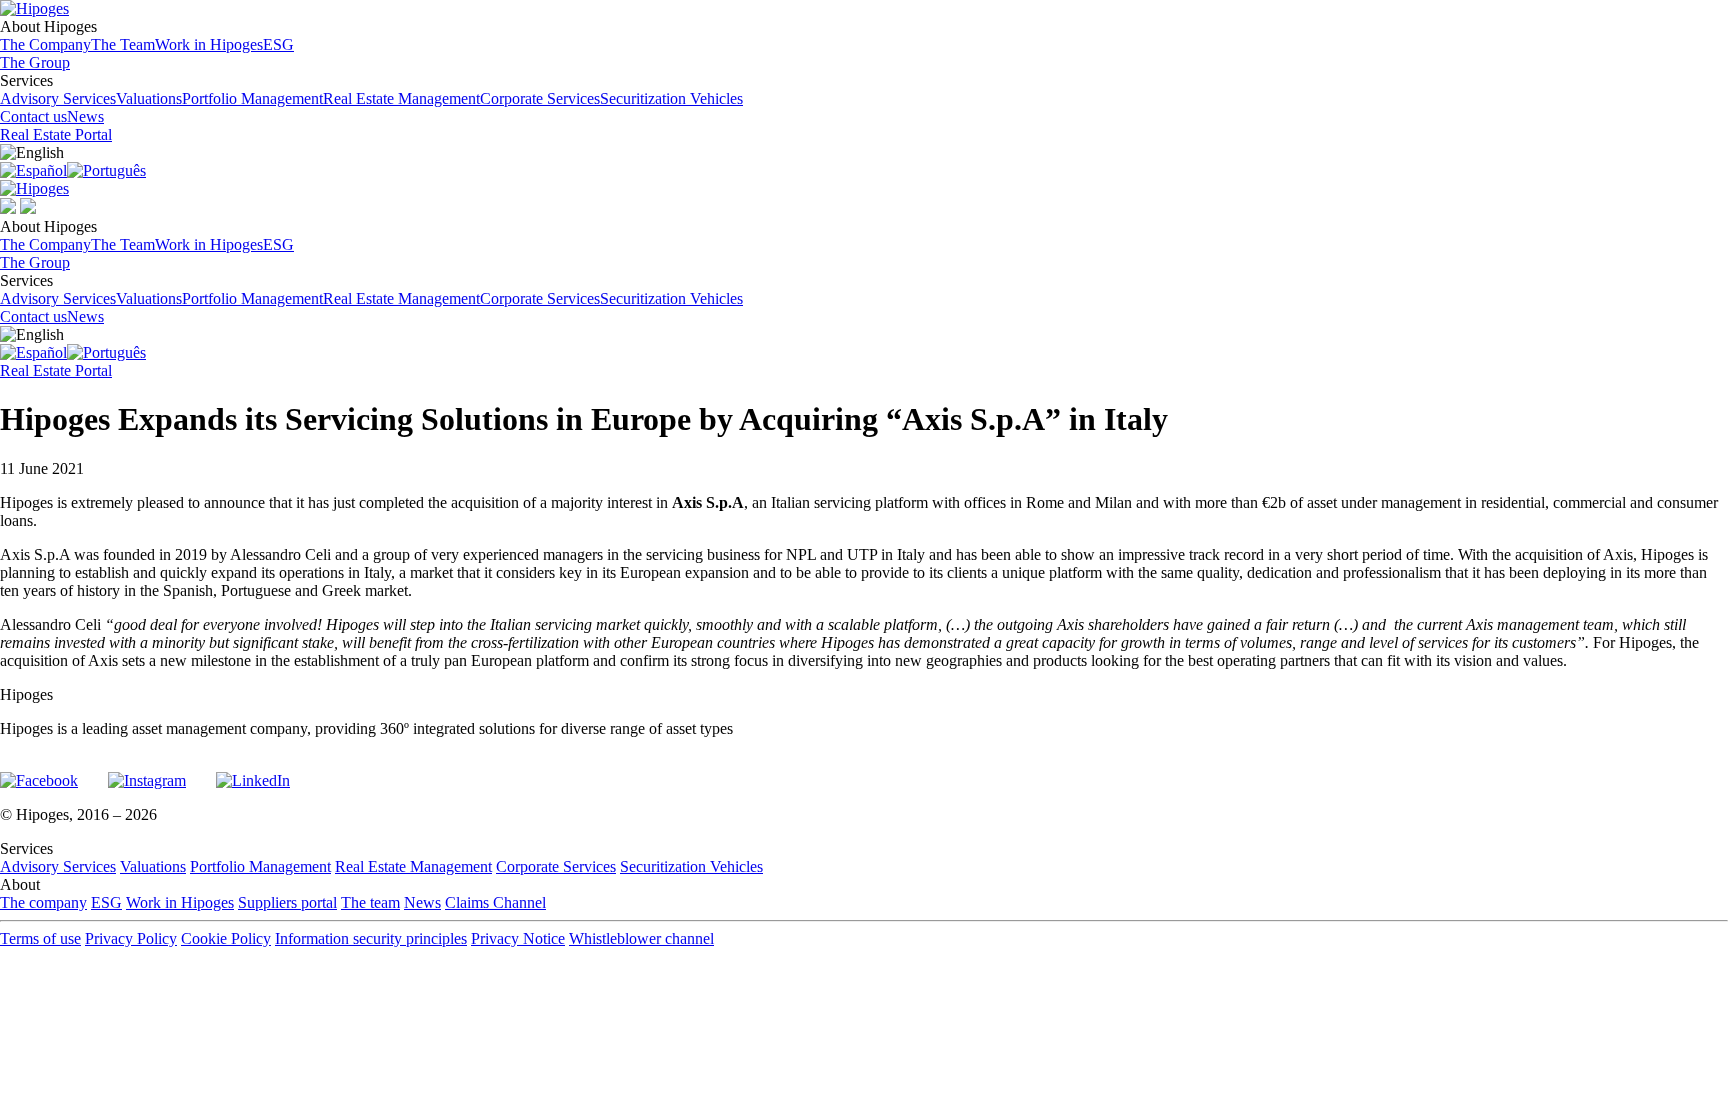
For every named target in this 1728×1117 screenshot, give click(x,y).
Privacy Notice (518, 938)
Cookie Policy (226, 938)
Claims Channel (495, 902)
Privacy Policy (131, 938)
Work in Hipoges (209, 44)
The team (370, 902)
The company (43, 902)
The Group (35, 62)
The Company (45, 44)
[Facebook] (39, 772)
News (85, 116)
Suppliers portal (287, 902)
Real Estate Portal (56, 134)
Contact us (33, 116)
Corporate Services (540, 98)
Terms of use (40, 938)
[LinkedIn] (253, 772)
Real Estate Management (401, 98)
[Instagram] (147, 772)
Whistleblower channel (641, 938)
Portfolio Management (252, 98)
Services (371, 89)
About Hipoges (147, 35)
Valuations (149, 98)
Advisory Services (58, 98)
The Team (123, 44)
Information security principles (371, 938)
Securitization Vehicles (671, 98)
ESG (278, 44)
